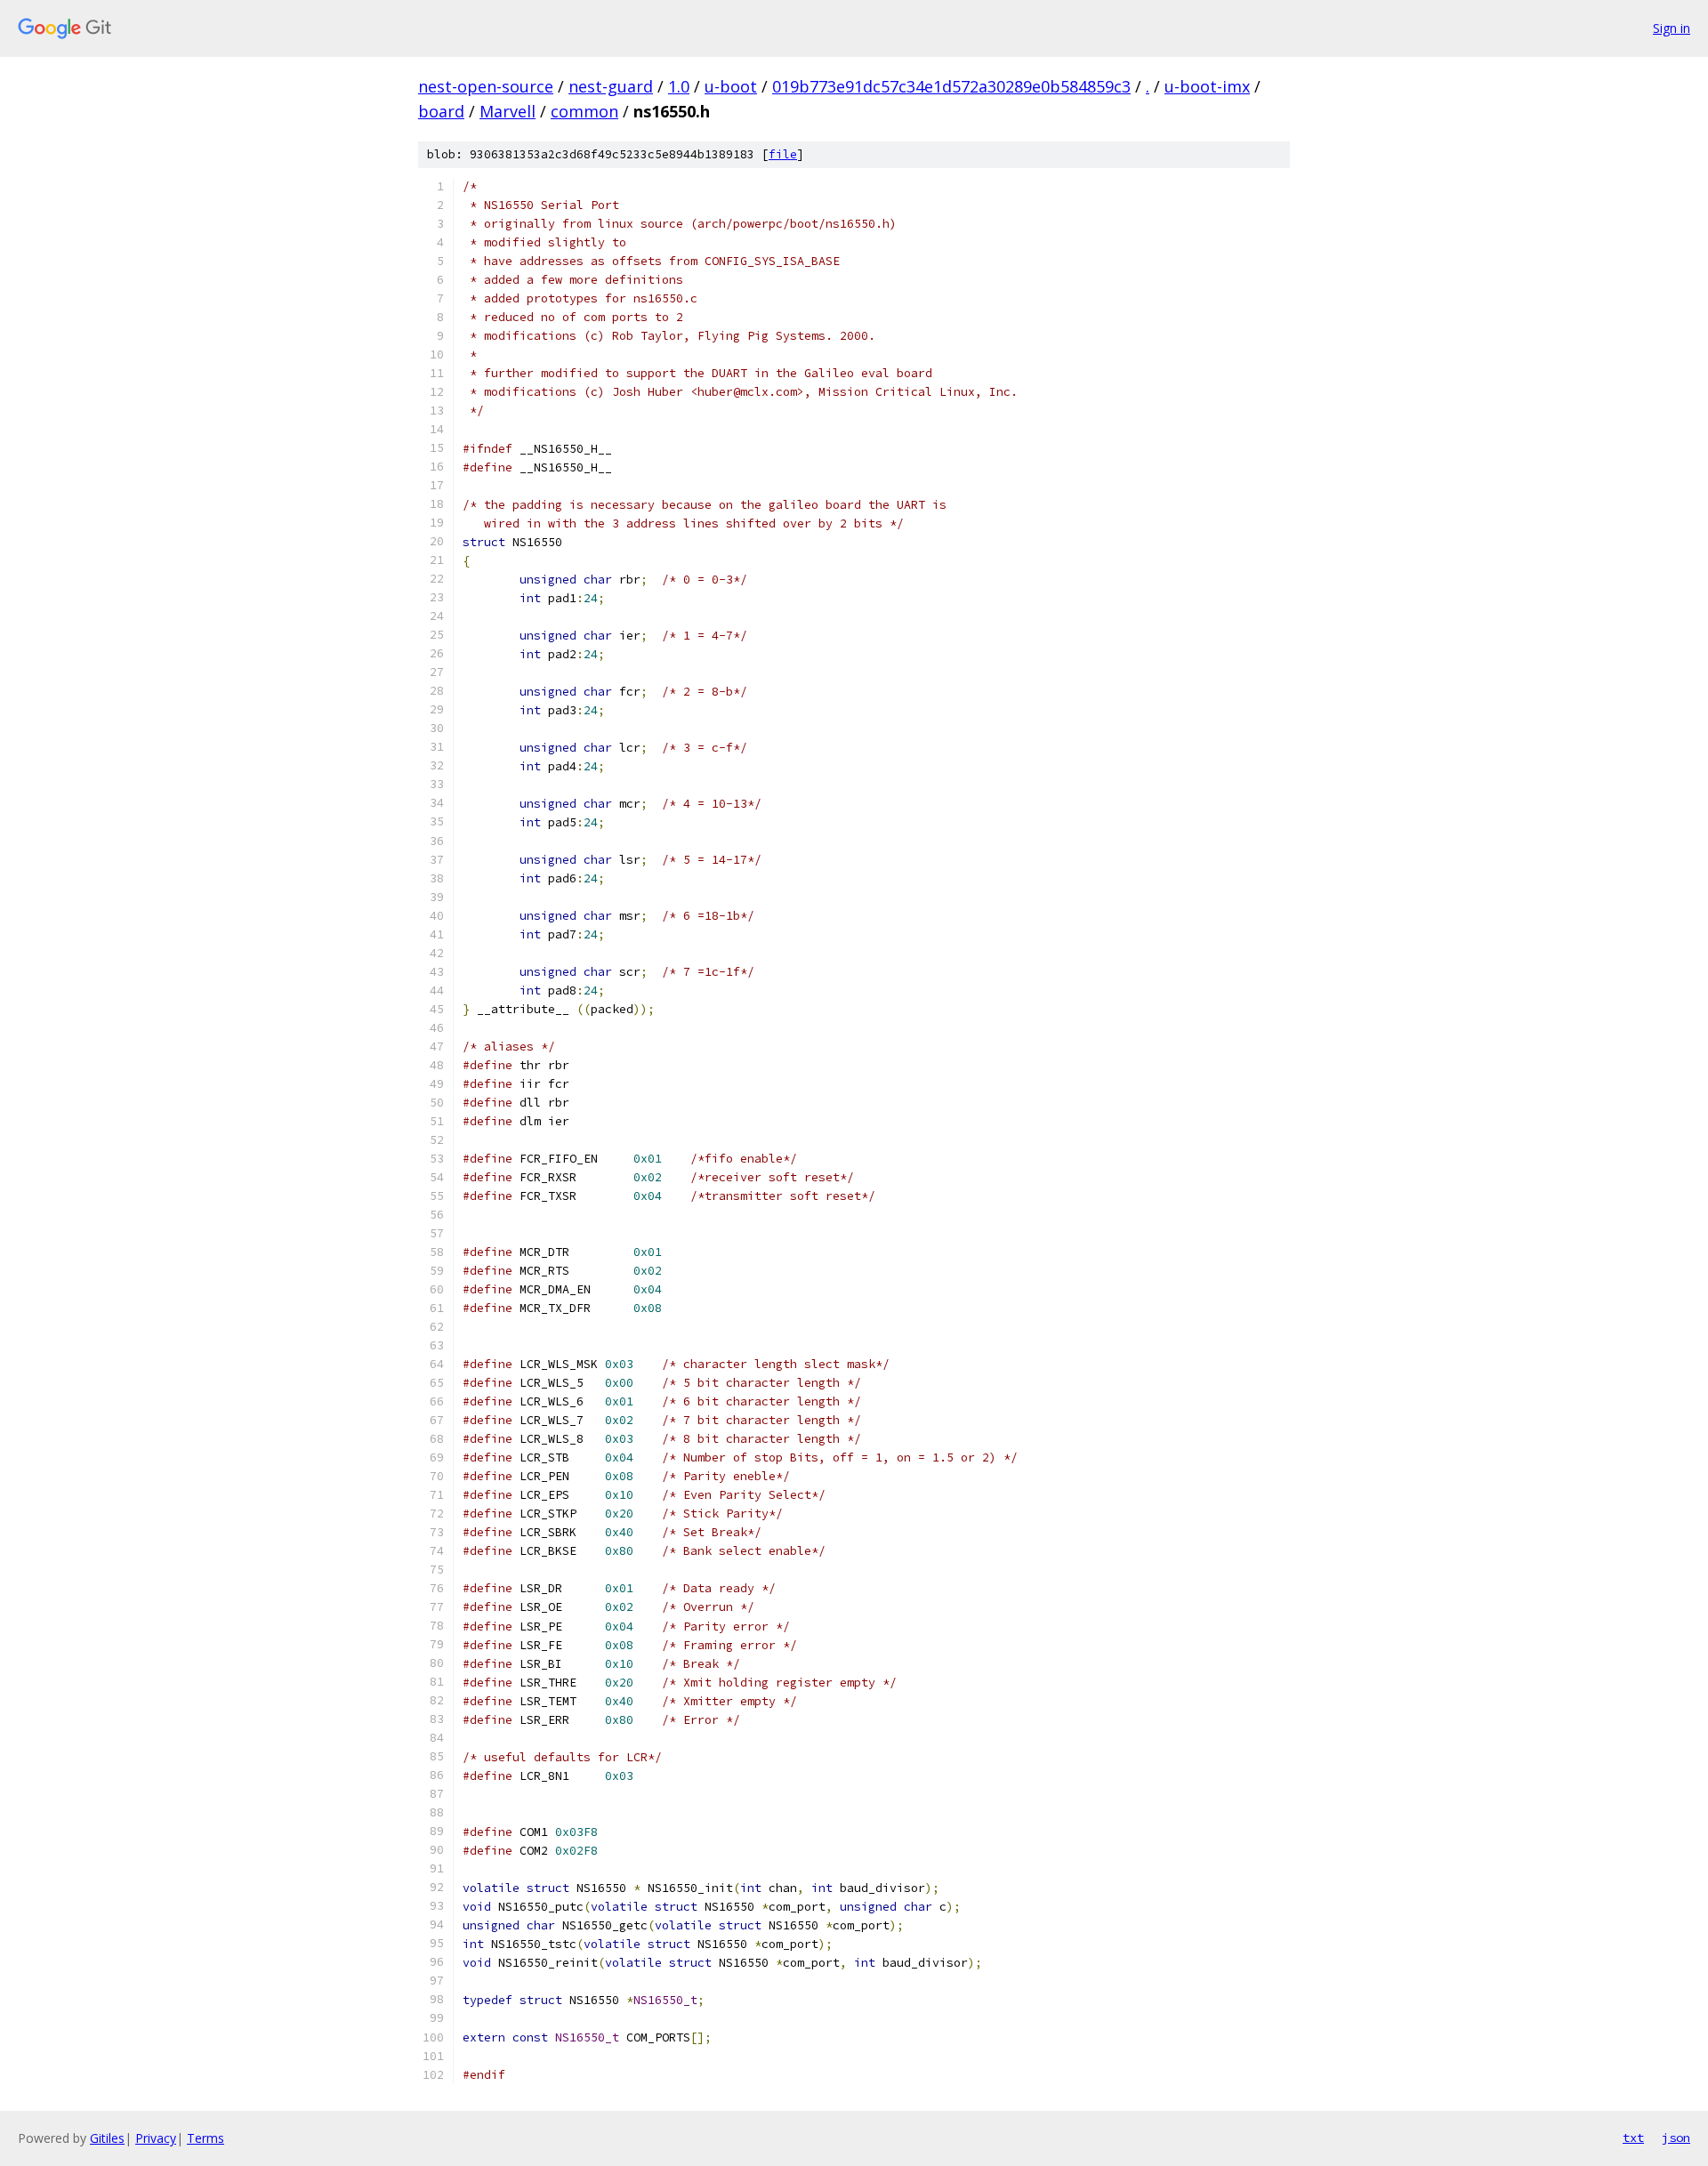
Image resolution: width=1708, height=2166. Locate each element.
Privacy (156, 2138)
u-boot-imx (1207, 86)
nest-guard (611, 86)
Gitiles (107, 2138)
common (584, 111)
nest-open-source (486, 86)
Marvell (508, 111)
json (1676, 2138)
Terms (205, 2138)
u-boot (731, 86)
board (441, 111)
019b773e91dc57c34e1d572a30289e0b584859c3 (951, 86)
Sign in (1672, 28)
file (783, 154)
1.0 (679, 86)
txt (1633, 2138)
